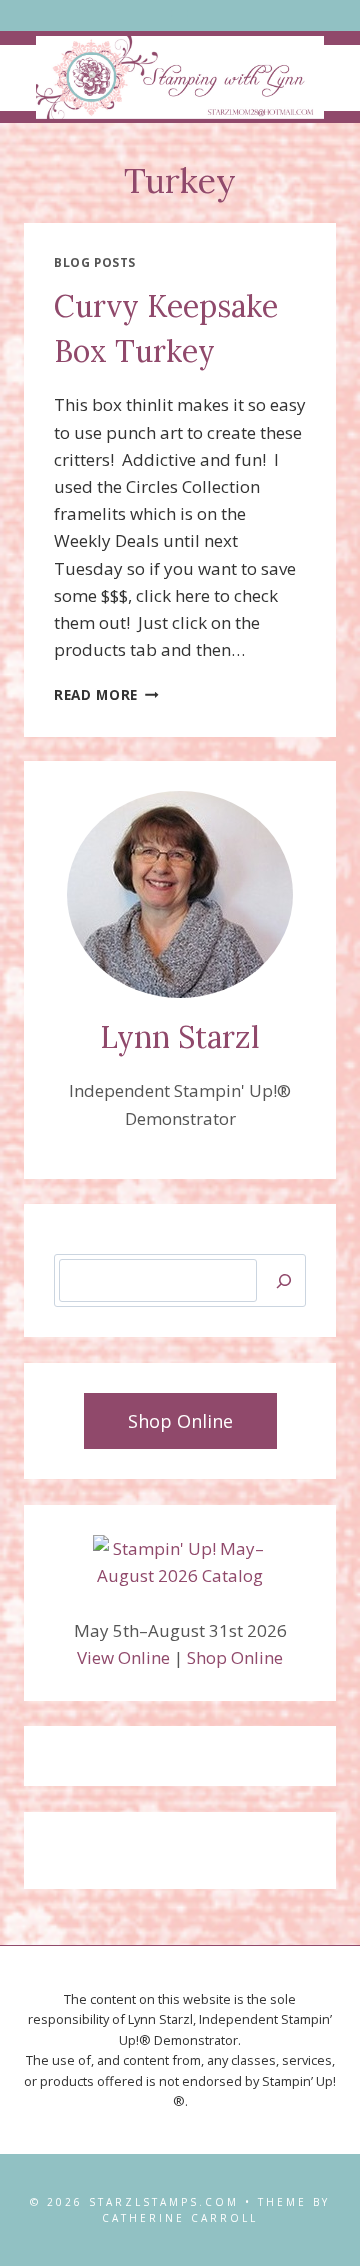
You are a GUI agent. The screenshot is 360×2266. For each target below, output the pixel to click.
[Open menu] (180, 15)
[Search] (284, 1280)
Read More (106, 694)
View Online (123, 1657)
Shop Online (235, 1657)
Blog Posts (95, 262)
